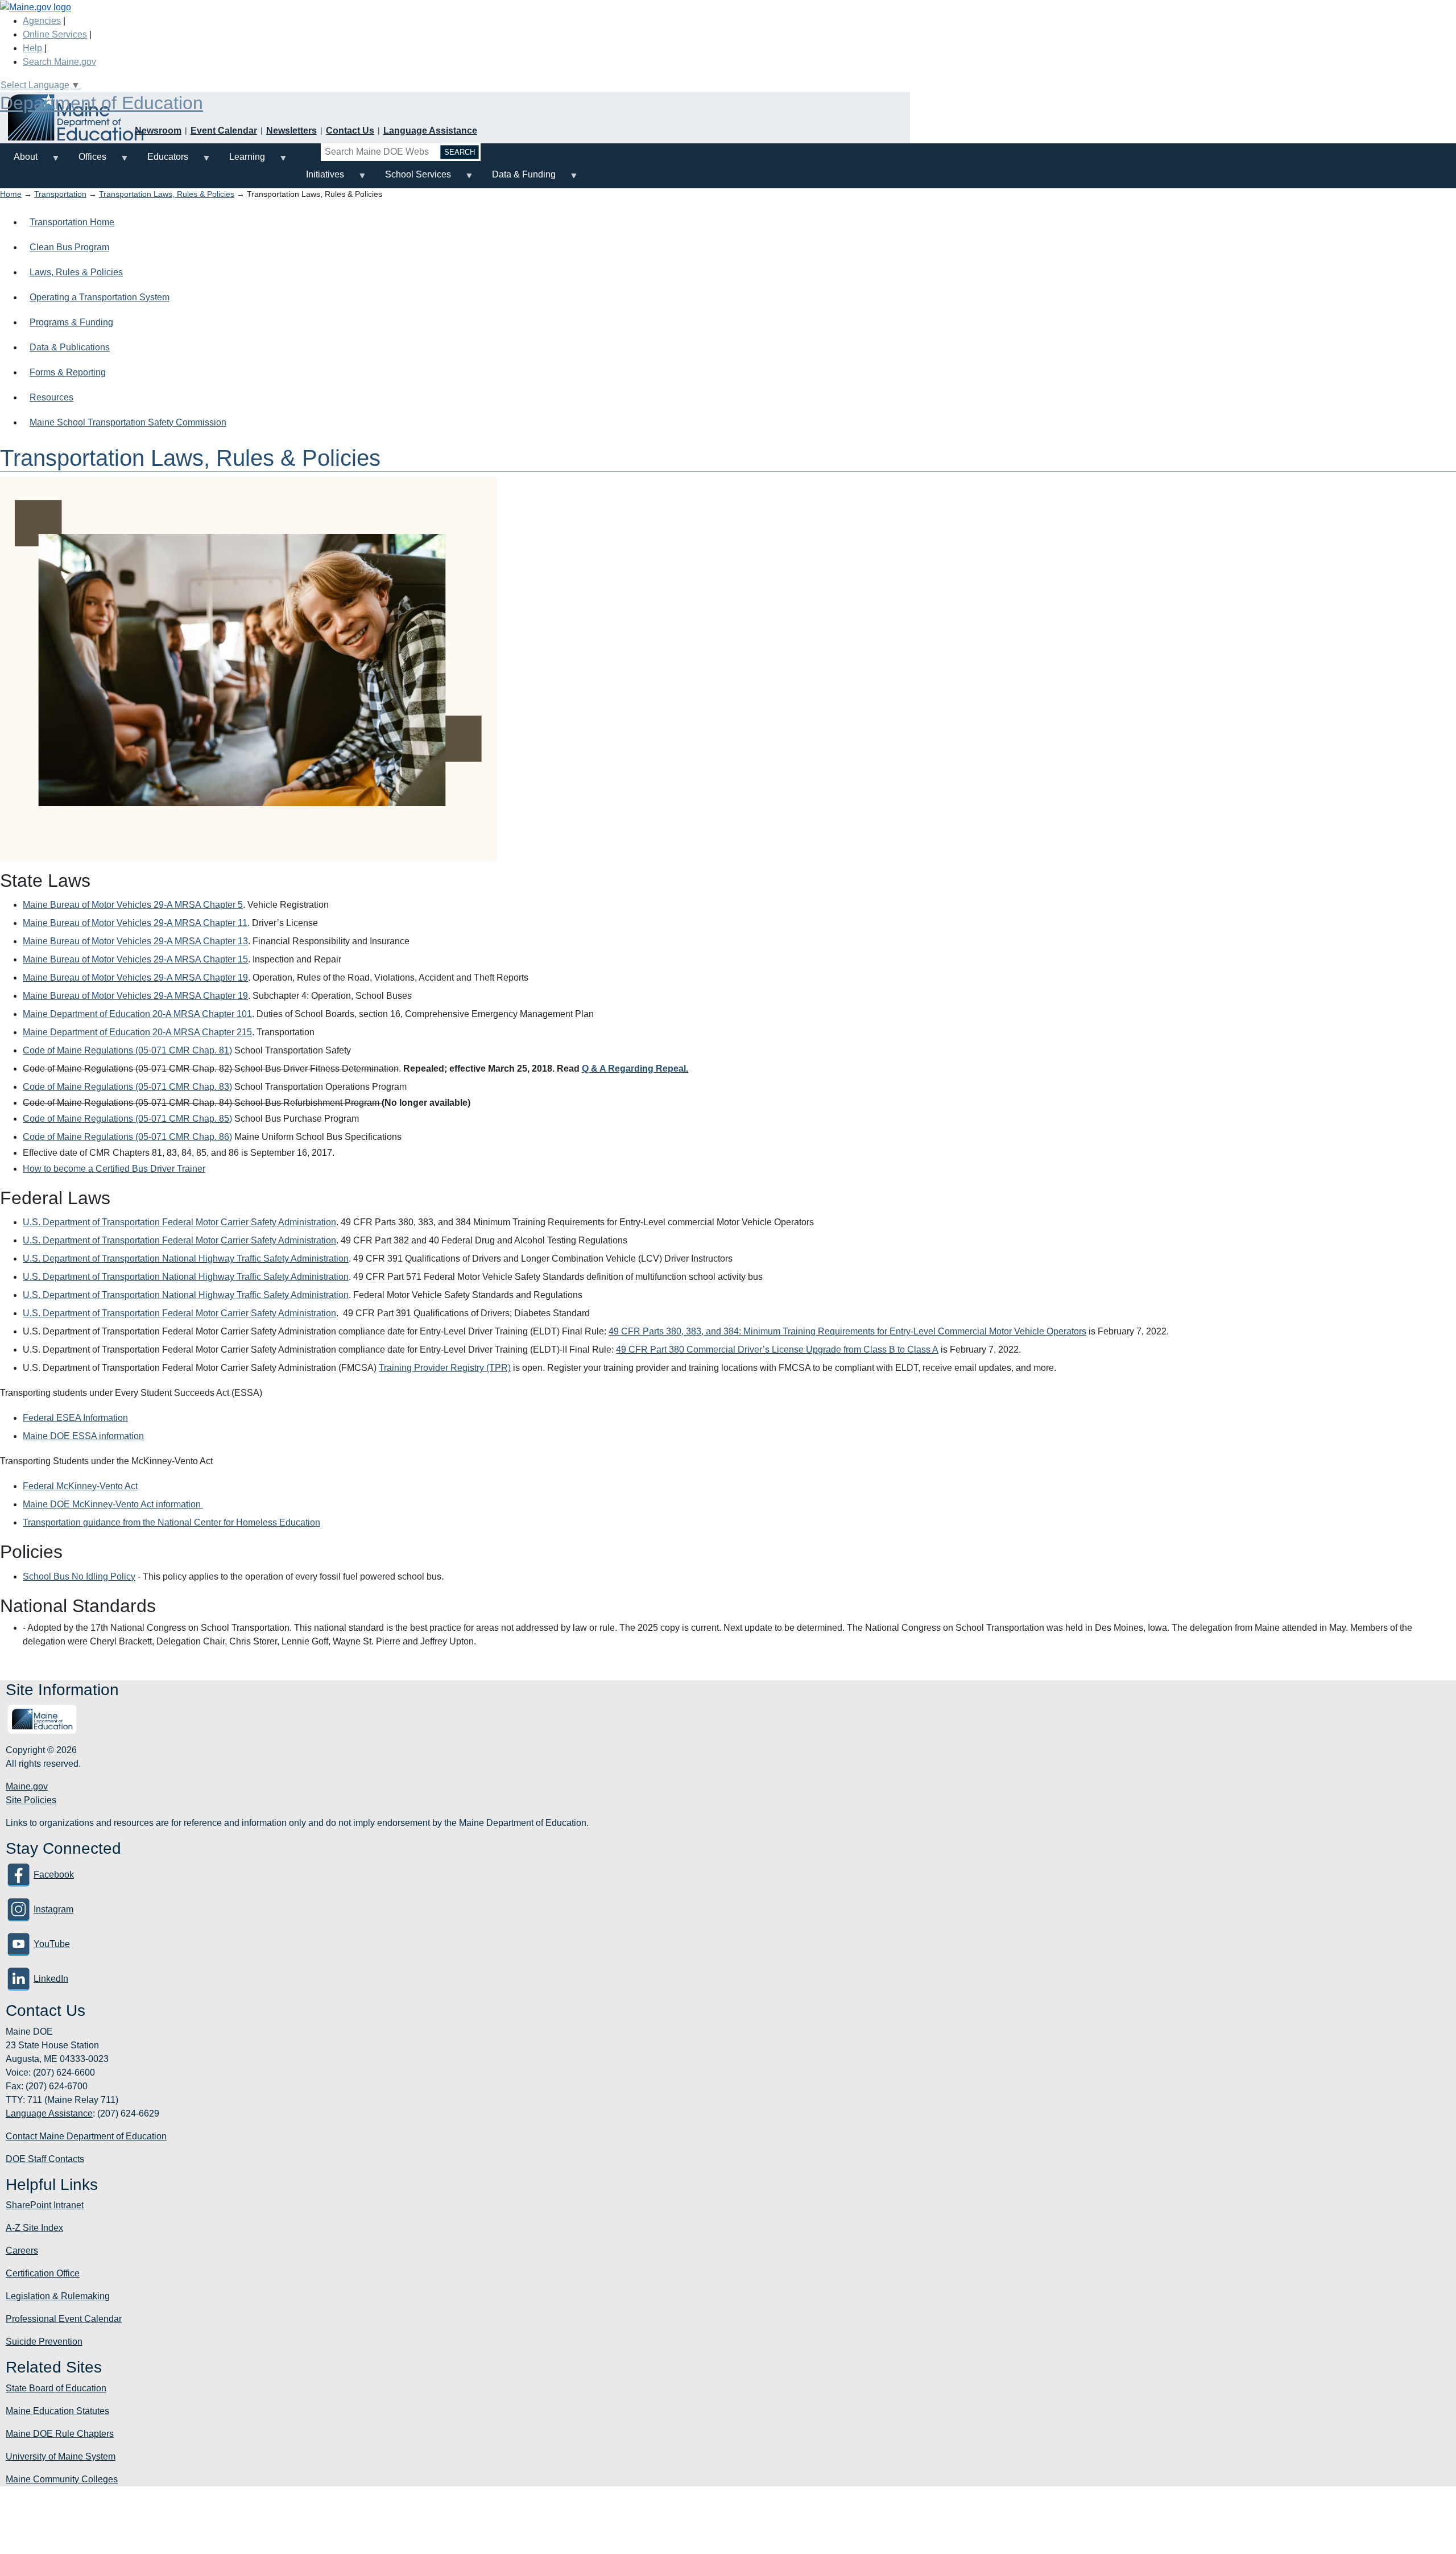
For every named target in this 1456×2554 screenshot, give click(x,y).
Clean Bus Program (69, 247)
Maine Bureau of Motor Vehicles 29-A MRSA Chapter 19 (135, 978)
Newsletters (291, 131)
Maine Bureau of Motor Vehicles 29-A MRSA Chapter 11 (135, 923)
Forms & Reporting (68, 372)
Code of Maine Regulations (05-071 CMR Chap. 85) (127, 1119)
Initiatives (318, 179)
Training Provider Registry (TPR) (445, 1368)
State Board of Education (56, 2388)
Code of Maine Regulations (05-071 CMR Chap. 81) (127, 1050)
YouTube (52, 1944)
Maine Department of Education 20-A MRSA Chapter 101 (137, 1014)
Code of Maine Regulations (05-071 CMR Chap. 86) (127, 1137)
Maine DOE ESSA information (83, 1436)
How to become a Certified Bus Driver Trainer (114, 1169)
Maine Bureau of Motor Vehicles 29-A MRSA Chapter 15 (135, 959)
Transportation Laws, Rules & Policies (167, 194)
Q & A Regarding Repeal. (635, 1069)
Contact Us (350, 131)
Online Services (55, 34)
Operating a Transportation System (100, 297)
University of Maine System (61, 2456)
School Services (411, 179)
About (19, 161)
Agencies (42, 21)
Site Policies (31, 1800)
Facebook (54, 1875)
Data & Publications (70, 347)
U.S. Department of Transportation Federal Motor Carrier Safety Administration (179, 1222)
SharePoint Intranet (45, 2205)
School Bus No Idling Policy (79, 1576)
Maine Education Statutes (57, 2411)
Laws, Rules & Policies (76, 272)
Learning (240, 161)
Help (32, 48)
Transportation (60, 194)
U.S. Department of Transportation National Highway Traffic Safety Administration (186, 1259)
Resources (51, 397)
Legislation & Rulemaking (58, 2296)
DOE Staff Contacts (45, 2159)
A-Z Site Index (34, 2228)
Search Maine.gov (59, 62)
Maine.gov (27, 1786)
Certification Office (43, 2273)
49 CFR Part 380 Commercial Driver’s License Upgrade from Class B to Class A (777, 1350)
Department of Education (102, 103)
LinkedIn (51, 1979)
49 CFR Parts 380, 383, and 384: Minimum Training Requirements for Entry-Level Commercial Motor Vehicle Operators (847, 1331)
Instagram (53, 1909)
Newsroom (158, 131)
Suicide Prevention (44, 2342)
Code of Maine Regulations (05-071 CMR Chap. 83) (127, 1087)
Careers (22, 2251)
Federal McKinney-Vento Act (80, 1486)
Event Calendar (224, 131)
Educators (161, 161)
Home (11, 194)
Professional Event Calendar (64, 2319)
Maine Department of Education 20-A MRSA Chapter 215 (137, 1032)
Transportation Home (72, 222)
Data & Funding (517, 179)
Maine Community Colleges (62, 2479)
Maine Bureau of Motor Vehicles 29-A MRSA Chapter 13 (135, 941)
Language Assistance (430, 131)
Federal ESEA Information (75, 1418)
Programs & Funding (71, 322)
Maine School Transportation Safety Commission (128, 422)
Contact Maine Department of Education (86, 2136)
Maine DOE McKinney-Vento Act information (113, 1504)
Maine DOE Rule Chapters (60, 2434)
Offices (86, 161)
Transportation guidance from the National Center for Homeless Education (171, 1522)
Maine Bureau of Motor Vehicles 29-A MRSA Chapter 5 (133, 905)
